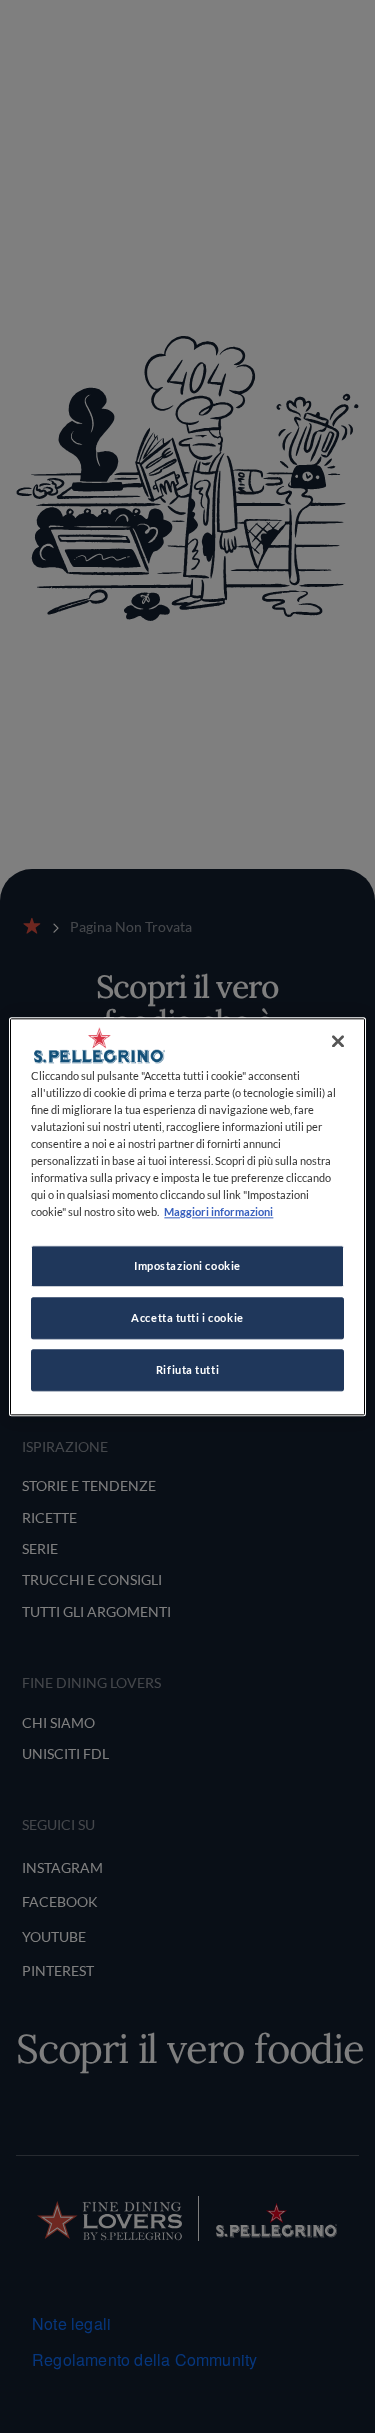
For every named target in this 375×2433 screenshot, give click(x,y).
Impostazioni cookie (187, 1265)
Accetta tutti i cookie (187, 1317)
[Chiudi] (338, 1041)
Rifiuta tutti (187, 1369)
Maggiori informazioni (218, 1211)
